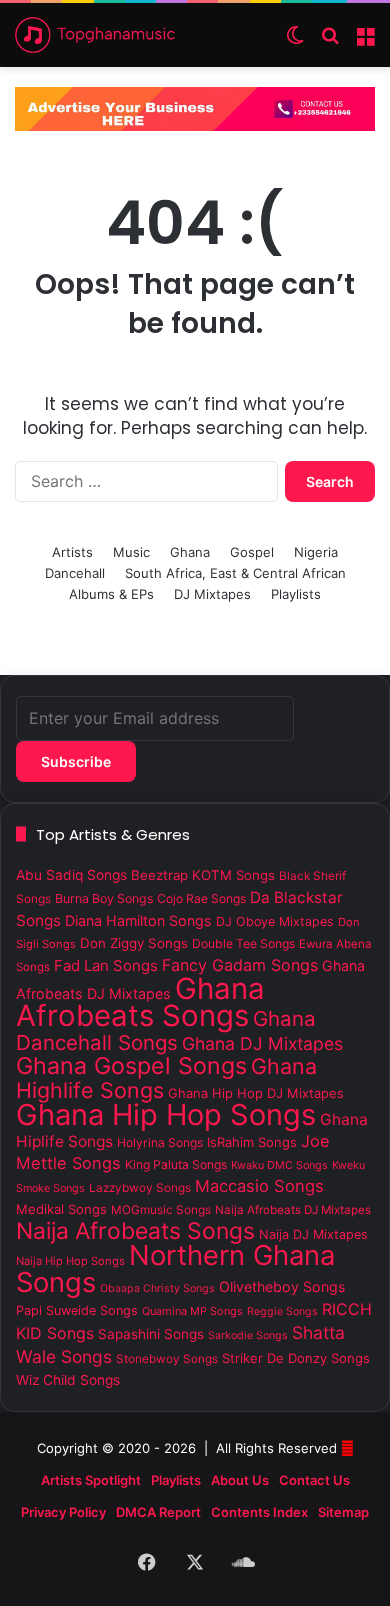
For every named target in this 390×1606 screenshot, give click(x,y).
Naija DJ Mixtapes (313, 1234)
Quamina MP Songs (192, 1311)
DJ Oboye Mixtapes (275, 921)
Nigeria (316, 552)
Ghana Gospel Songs (131, 1066)
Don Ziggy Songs (134, 943)
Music (131, 552)
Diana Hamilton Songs (138, 920)
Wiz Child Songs (68, 1380)
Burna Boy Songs (104, 898)
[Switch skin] (295, 42)
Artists (72, 552)
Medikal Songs (61, 1209)
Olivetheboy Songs (282, 1286)
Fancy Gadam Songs (240, 965)
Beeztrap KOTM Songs (203, 875)
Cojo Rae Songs (201, 898)
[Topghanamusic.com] (95, 35)
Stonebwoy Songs (167, 1359)
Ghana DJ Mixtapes (262, 1043)
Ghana (190, 552)
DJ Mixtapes (212, 594)
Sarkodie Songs (248, 1335)
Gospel (252, 552)
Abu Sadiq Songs (71, 875)
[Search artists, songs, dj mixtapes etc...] (330, 42)
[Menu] (365, 42)
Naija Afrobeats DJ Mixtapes (293, 1210)
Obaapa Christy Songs (157, 1288)
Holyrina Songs (160, 1142)
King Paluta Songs (176, 1164)
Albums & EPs (111, 594)
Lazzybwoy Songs (140, 1188)
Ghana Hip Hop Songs (166, 1114)
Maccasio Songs (259, 1186)
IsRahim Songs (252, 1142)
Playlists (296, 594)
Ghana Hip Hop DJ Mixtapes (256, 1093)
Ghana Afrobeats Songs (140, 1002)
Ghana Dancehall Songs (166, 1030)
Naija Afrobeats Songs (135, 1231)
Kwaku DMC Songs (279, 1165)
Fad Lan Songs (106, 965)
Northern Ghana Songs (175, 1268)
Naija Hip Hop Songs (70, 1261)
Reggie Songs (282, 1311)
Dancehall (75, 573)
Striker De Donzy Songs (296, 1358)
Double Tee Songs (243, 943)
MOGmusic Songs (161, 1210)
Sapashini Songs (151, 1334)
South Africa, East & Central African (235, 573)
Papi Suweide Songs (77, 1310)
